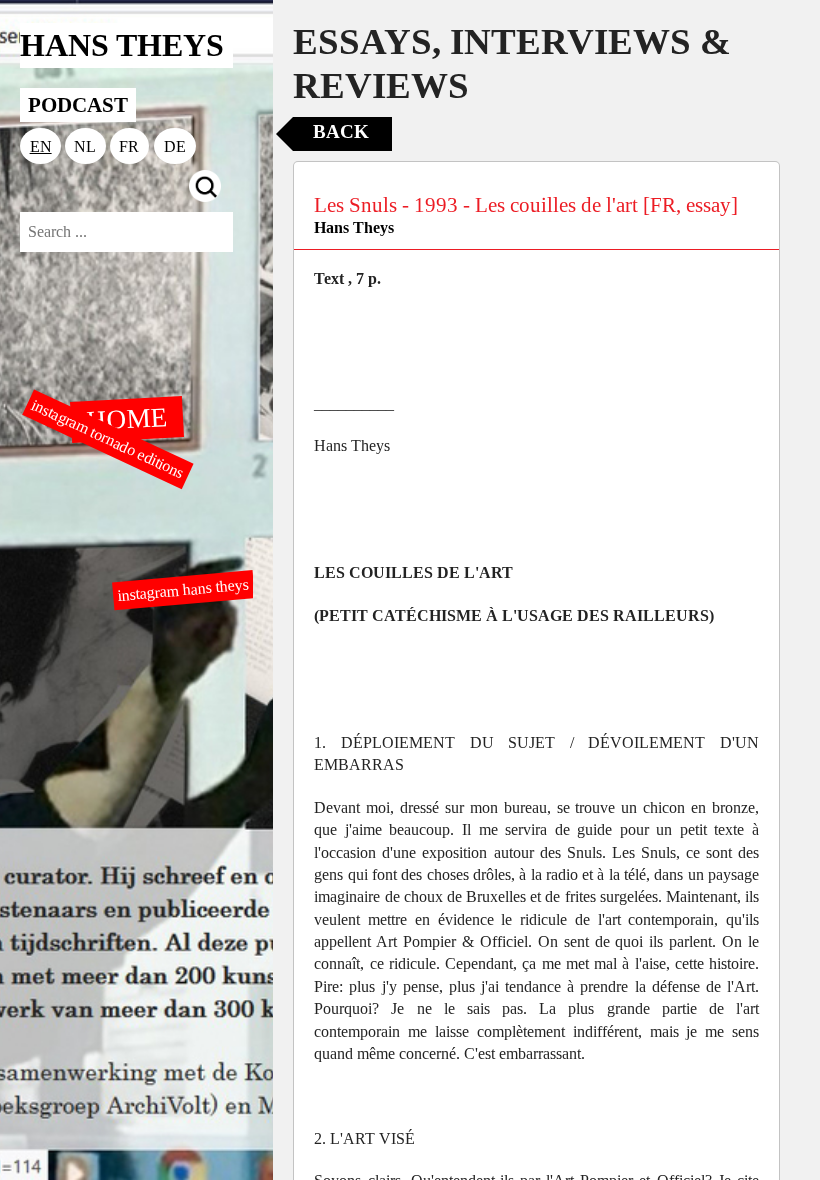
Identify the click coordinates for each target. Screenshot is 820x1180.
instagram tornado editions (108, 439)
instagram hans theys (183, 589)
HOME (126, 418)
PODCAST (78, 104)
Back (341, 131)
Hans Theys (354, 227)
